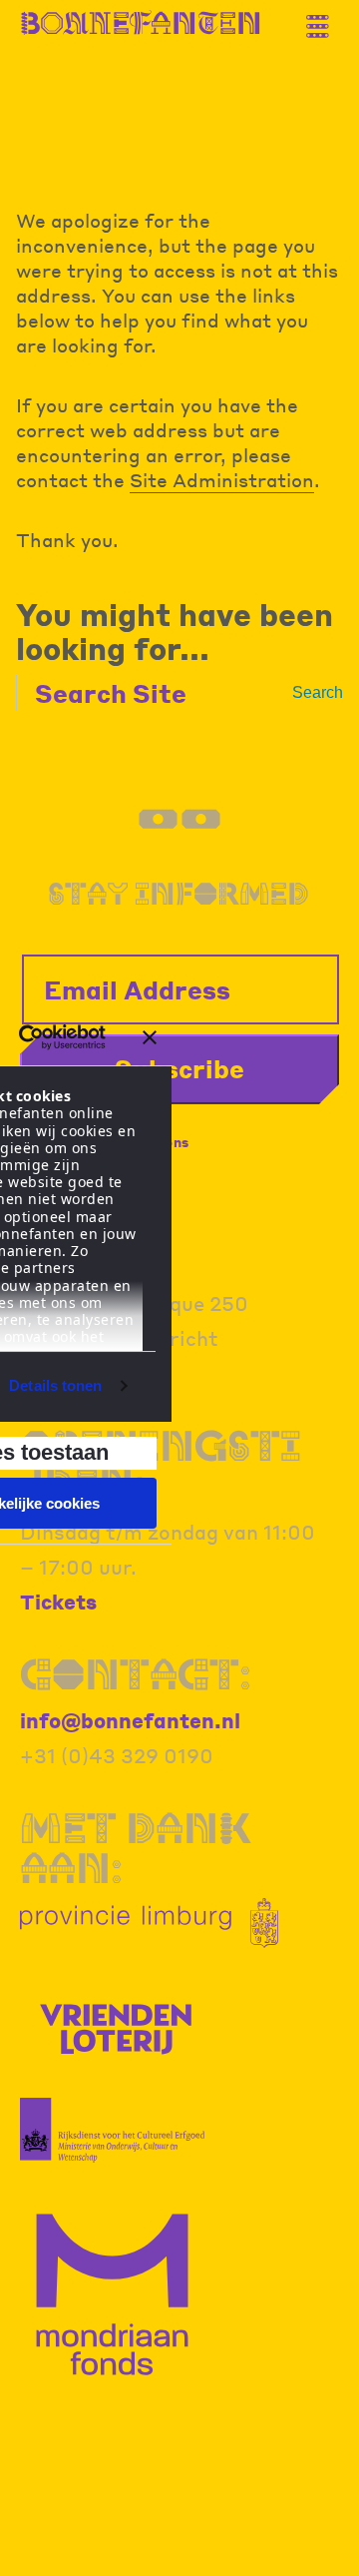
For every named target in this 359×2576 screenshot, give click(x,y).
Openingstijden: (161, 1465)
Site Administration (222, 479)
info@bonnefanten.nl (130, 1720)
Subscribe (179, 1068)
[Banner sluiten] (150, 1037)
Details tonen (55, 1385)
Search (318, 692)
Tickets (58, 1602)
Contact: (136, 1674)
